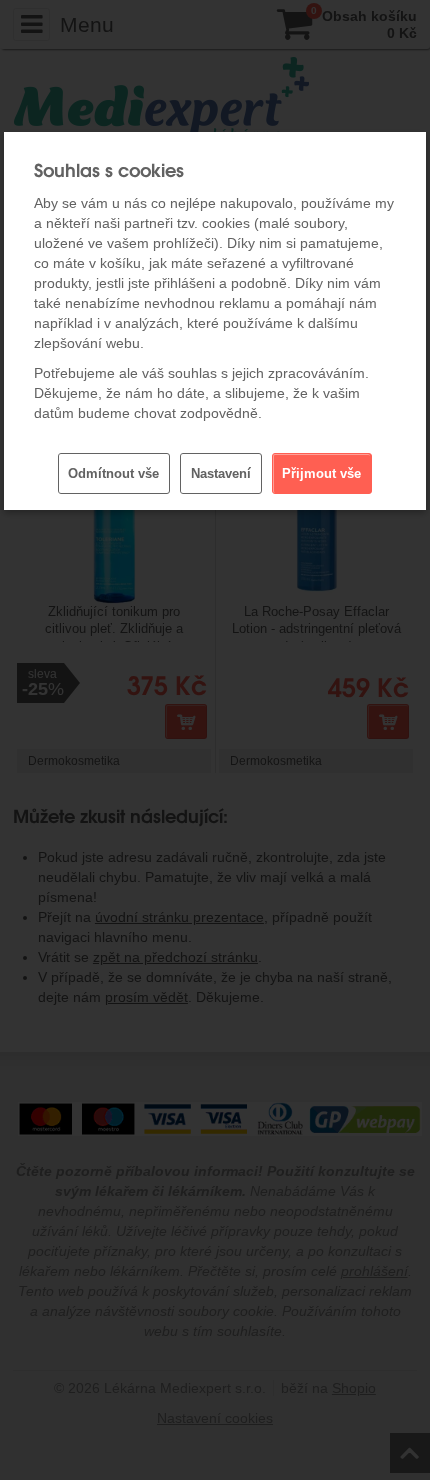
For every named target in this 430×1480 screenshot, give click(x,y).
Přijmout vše (321, 473)
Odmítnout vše (113, 473)
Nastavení (221, 473)
